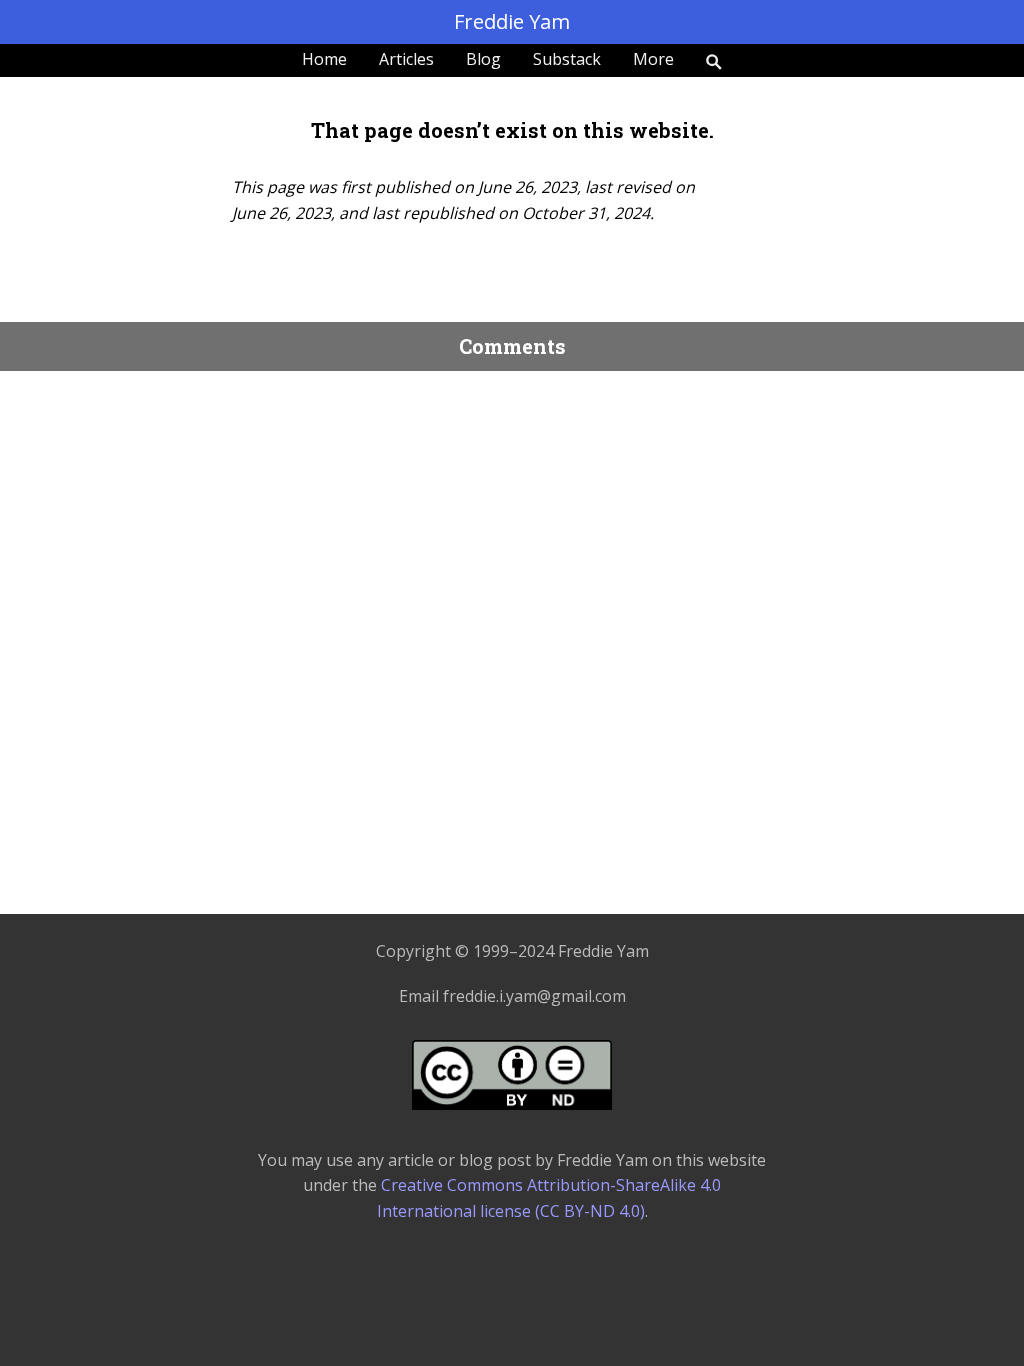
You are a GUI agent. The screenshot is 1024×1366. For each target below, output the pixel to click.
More (653, 59)
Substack (567, 59)
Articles (406, 59)
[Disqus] (512, 636)
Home (324, 59)
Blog (483, 59)
